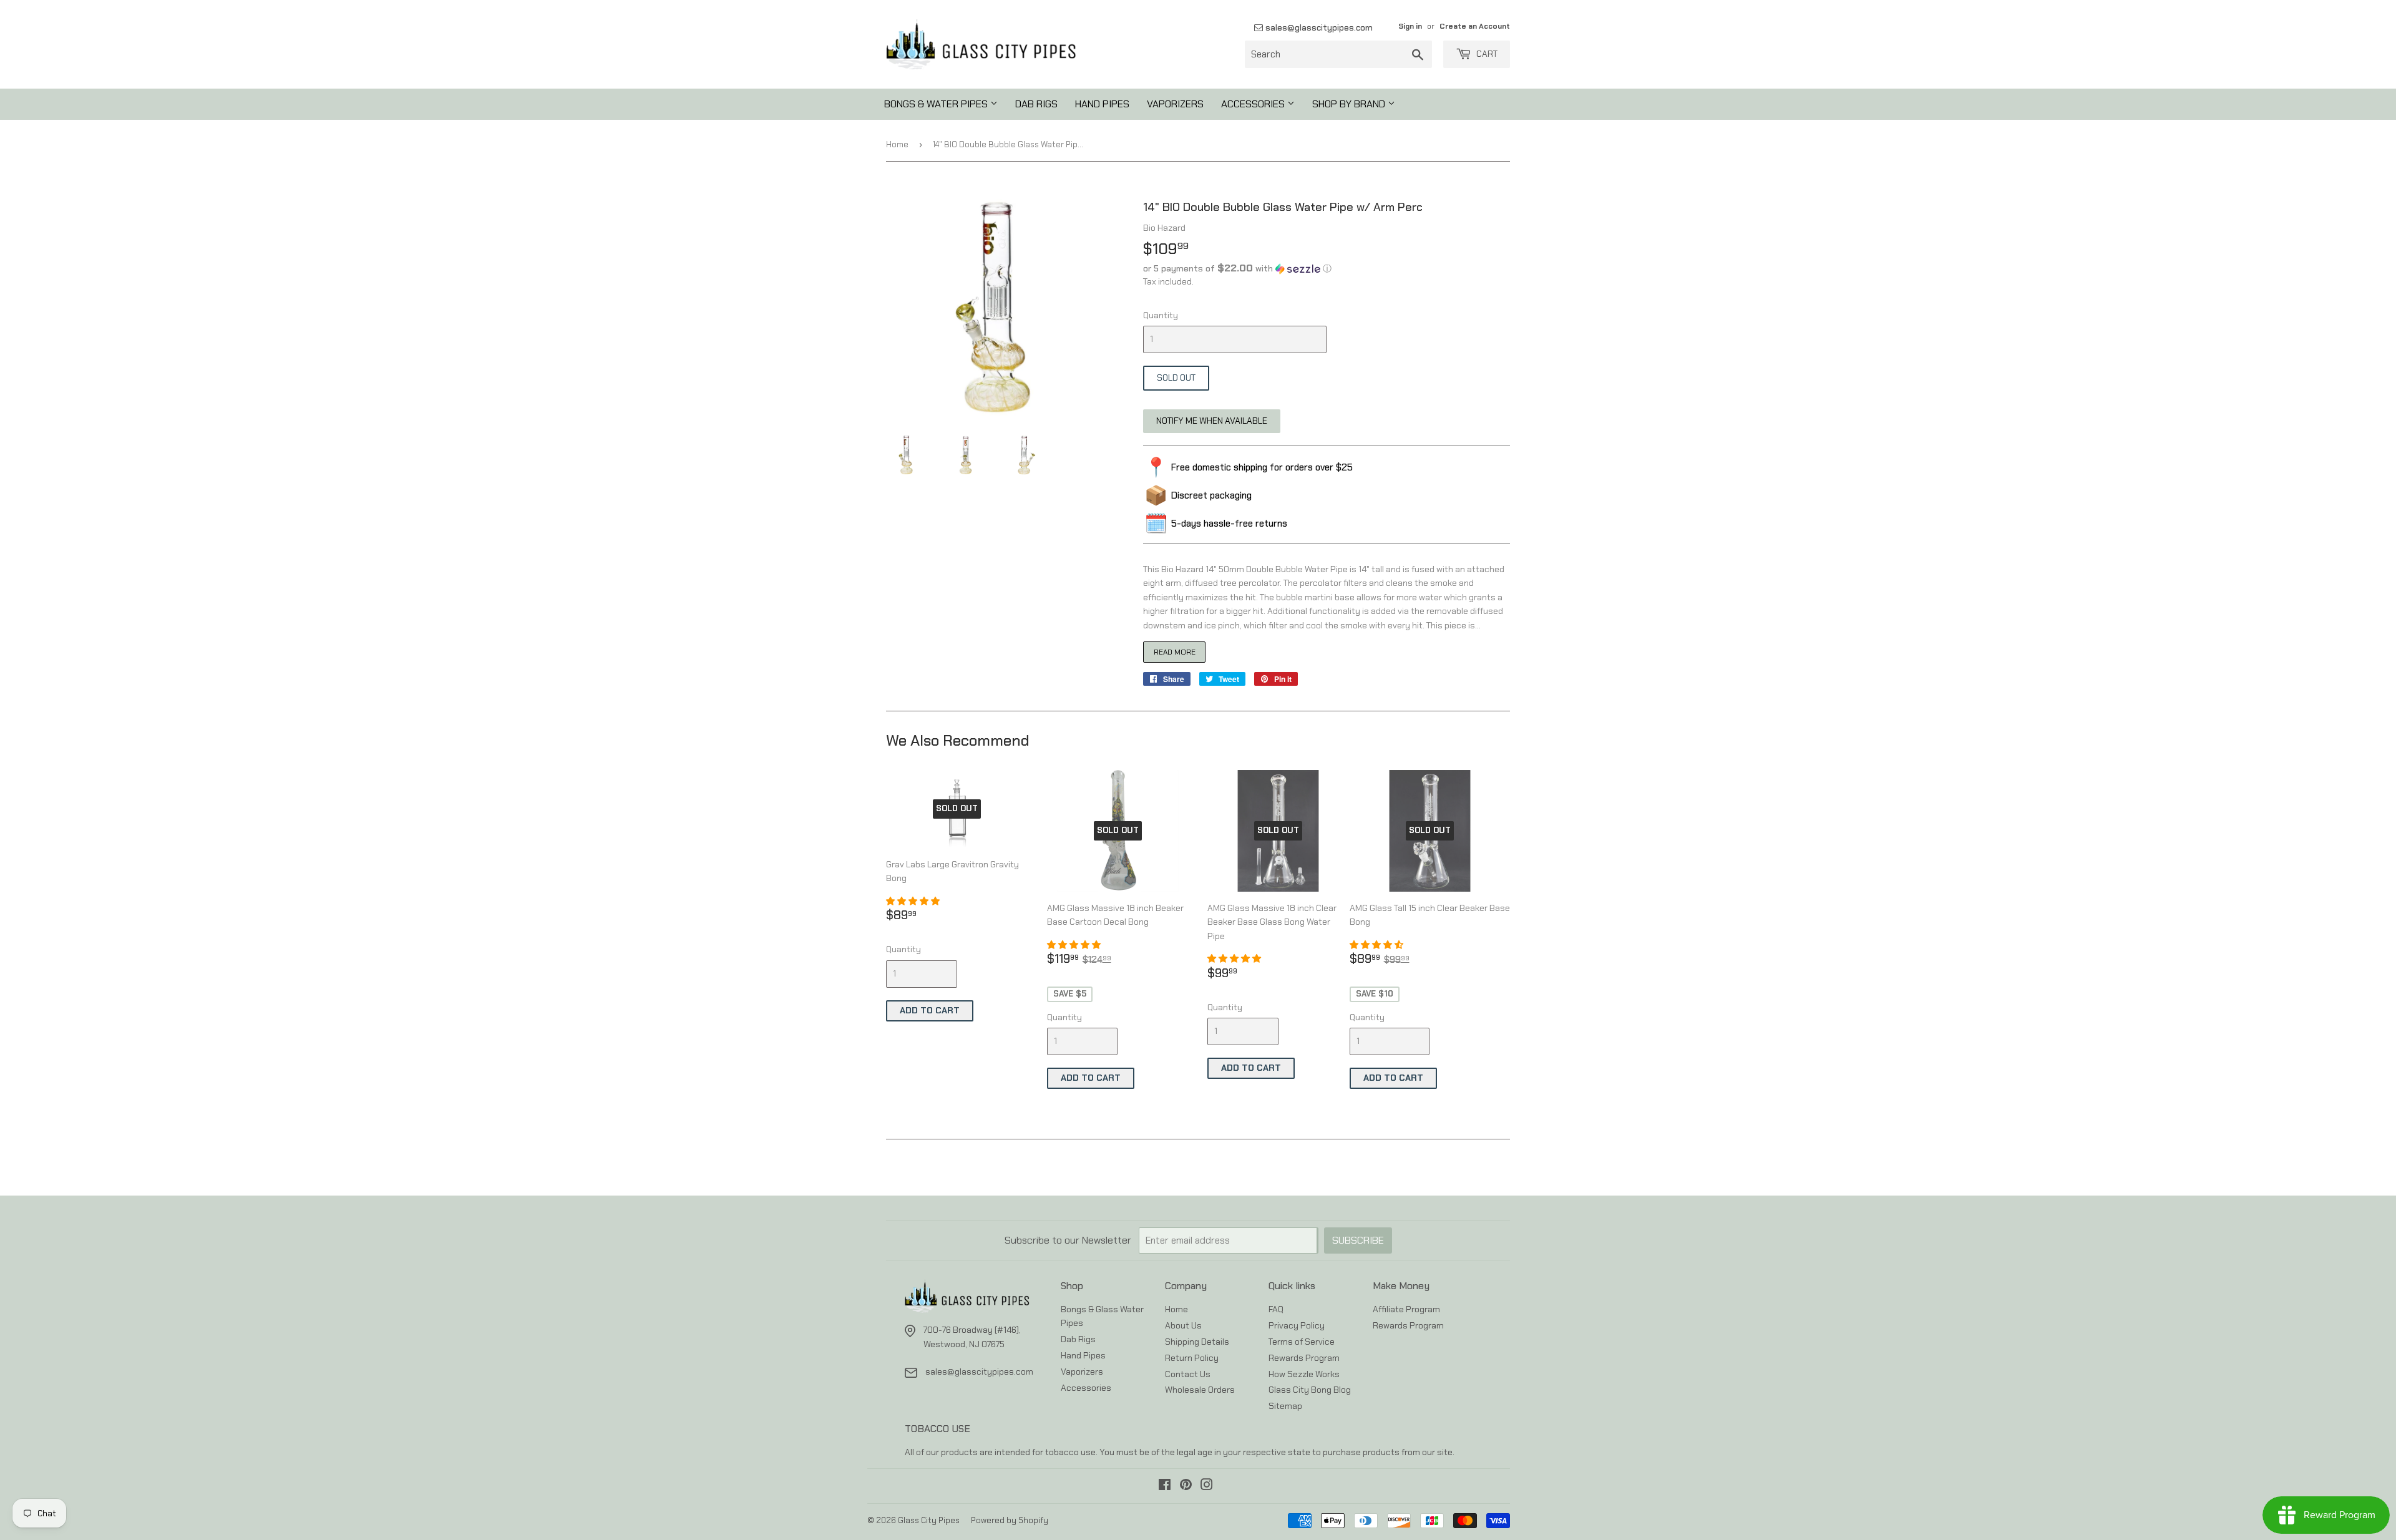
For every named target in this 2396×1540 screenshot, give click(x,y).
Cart (1486, 54)
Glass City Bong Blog (1310, 1390)
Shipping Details (1197, 1342)
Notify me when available (1212, 421)
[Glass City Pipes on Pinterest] (1186, 1486)
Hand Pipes (1102, 104)
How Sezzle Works (1304, 1374)
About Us (1183, 1325)
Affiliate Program (1406, 1309)
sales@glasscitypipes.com (1318, 27)
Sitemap (1285, 1406)
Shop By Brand (1350, 104)
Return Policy (1192, 1358)
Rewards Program (1304, 1358)
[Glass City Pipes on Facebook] (1165, 1486)
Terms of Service (1302, 1342)
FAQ (1276, 1309)
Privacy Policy (1297, 1325)
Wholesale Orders (1200, 1390)
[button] (1327, 268)
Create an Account (1475, 26)
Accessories (1254, 104)
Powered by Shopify (1010, 1520)
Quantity (1161, 315)
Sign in (1410, 26)
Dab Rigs (1036, 104)
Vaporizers (1175, 104)
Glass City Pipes (929, 1520)
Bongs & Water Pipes (937, 104)
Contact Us (1188, 1374)
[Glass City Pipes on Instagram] (1207, 1486)
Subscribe (1358, 1240)
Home (897, 144)
